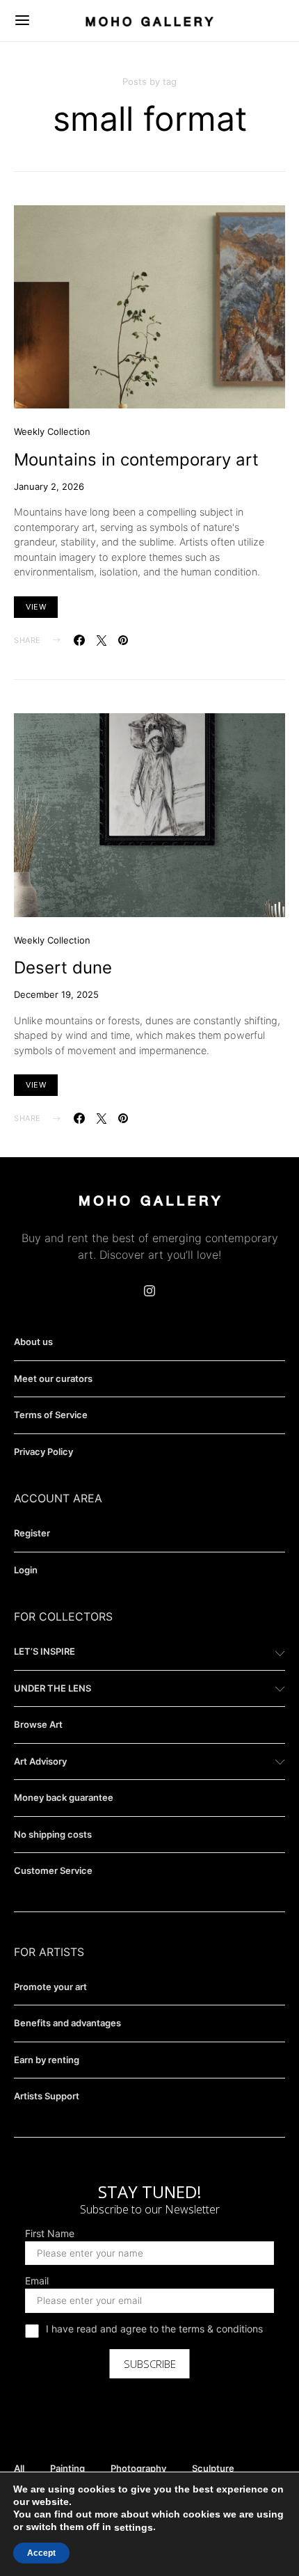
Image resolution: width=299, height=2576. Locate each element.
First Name (50, 2234)
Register (32, 1533)
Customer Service (53, 1870)
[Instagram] (149, 1291)
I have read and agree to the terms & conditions (154, 2329)
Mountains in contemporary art (136, 460)
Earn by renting (47, 2060)
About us (33, 1342)
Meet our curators (53, 1378)
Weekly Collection (52, 431)
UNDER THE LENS (52, 1688)
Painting (67, 2468)
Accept (41, 2553)
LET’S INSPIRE (45, 1651)
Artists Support (47, 2096)
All (19, 2468)
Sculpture (213, 2468)
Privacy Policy (43, 1452)
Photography (138, 2468)
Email (37, 2281)
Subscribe (150, 2364)
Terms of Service (51, 1415)
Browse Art (38, 1724)
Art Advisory (40, 1761)
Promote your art (50, 1987)
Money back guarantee (64, 1797)
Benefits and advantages (67, 2023)
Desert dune (63, 968)
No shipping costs (53, 1834)
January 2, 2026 (49, 486)
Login (26, 1570)
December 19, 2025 (56, 994)
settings (134, 2527)
